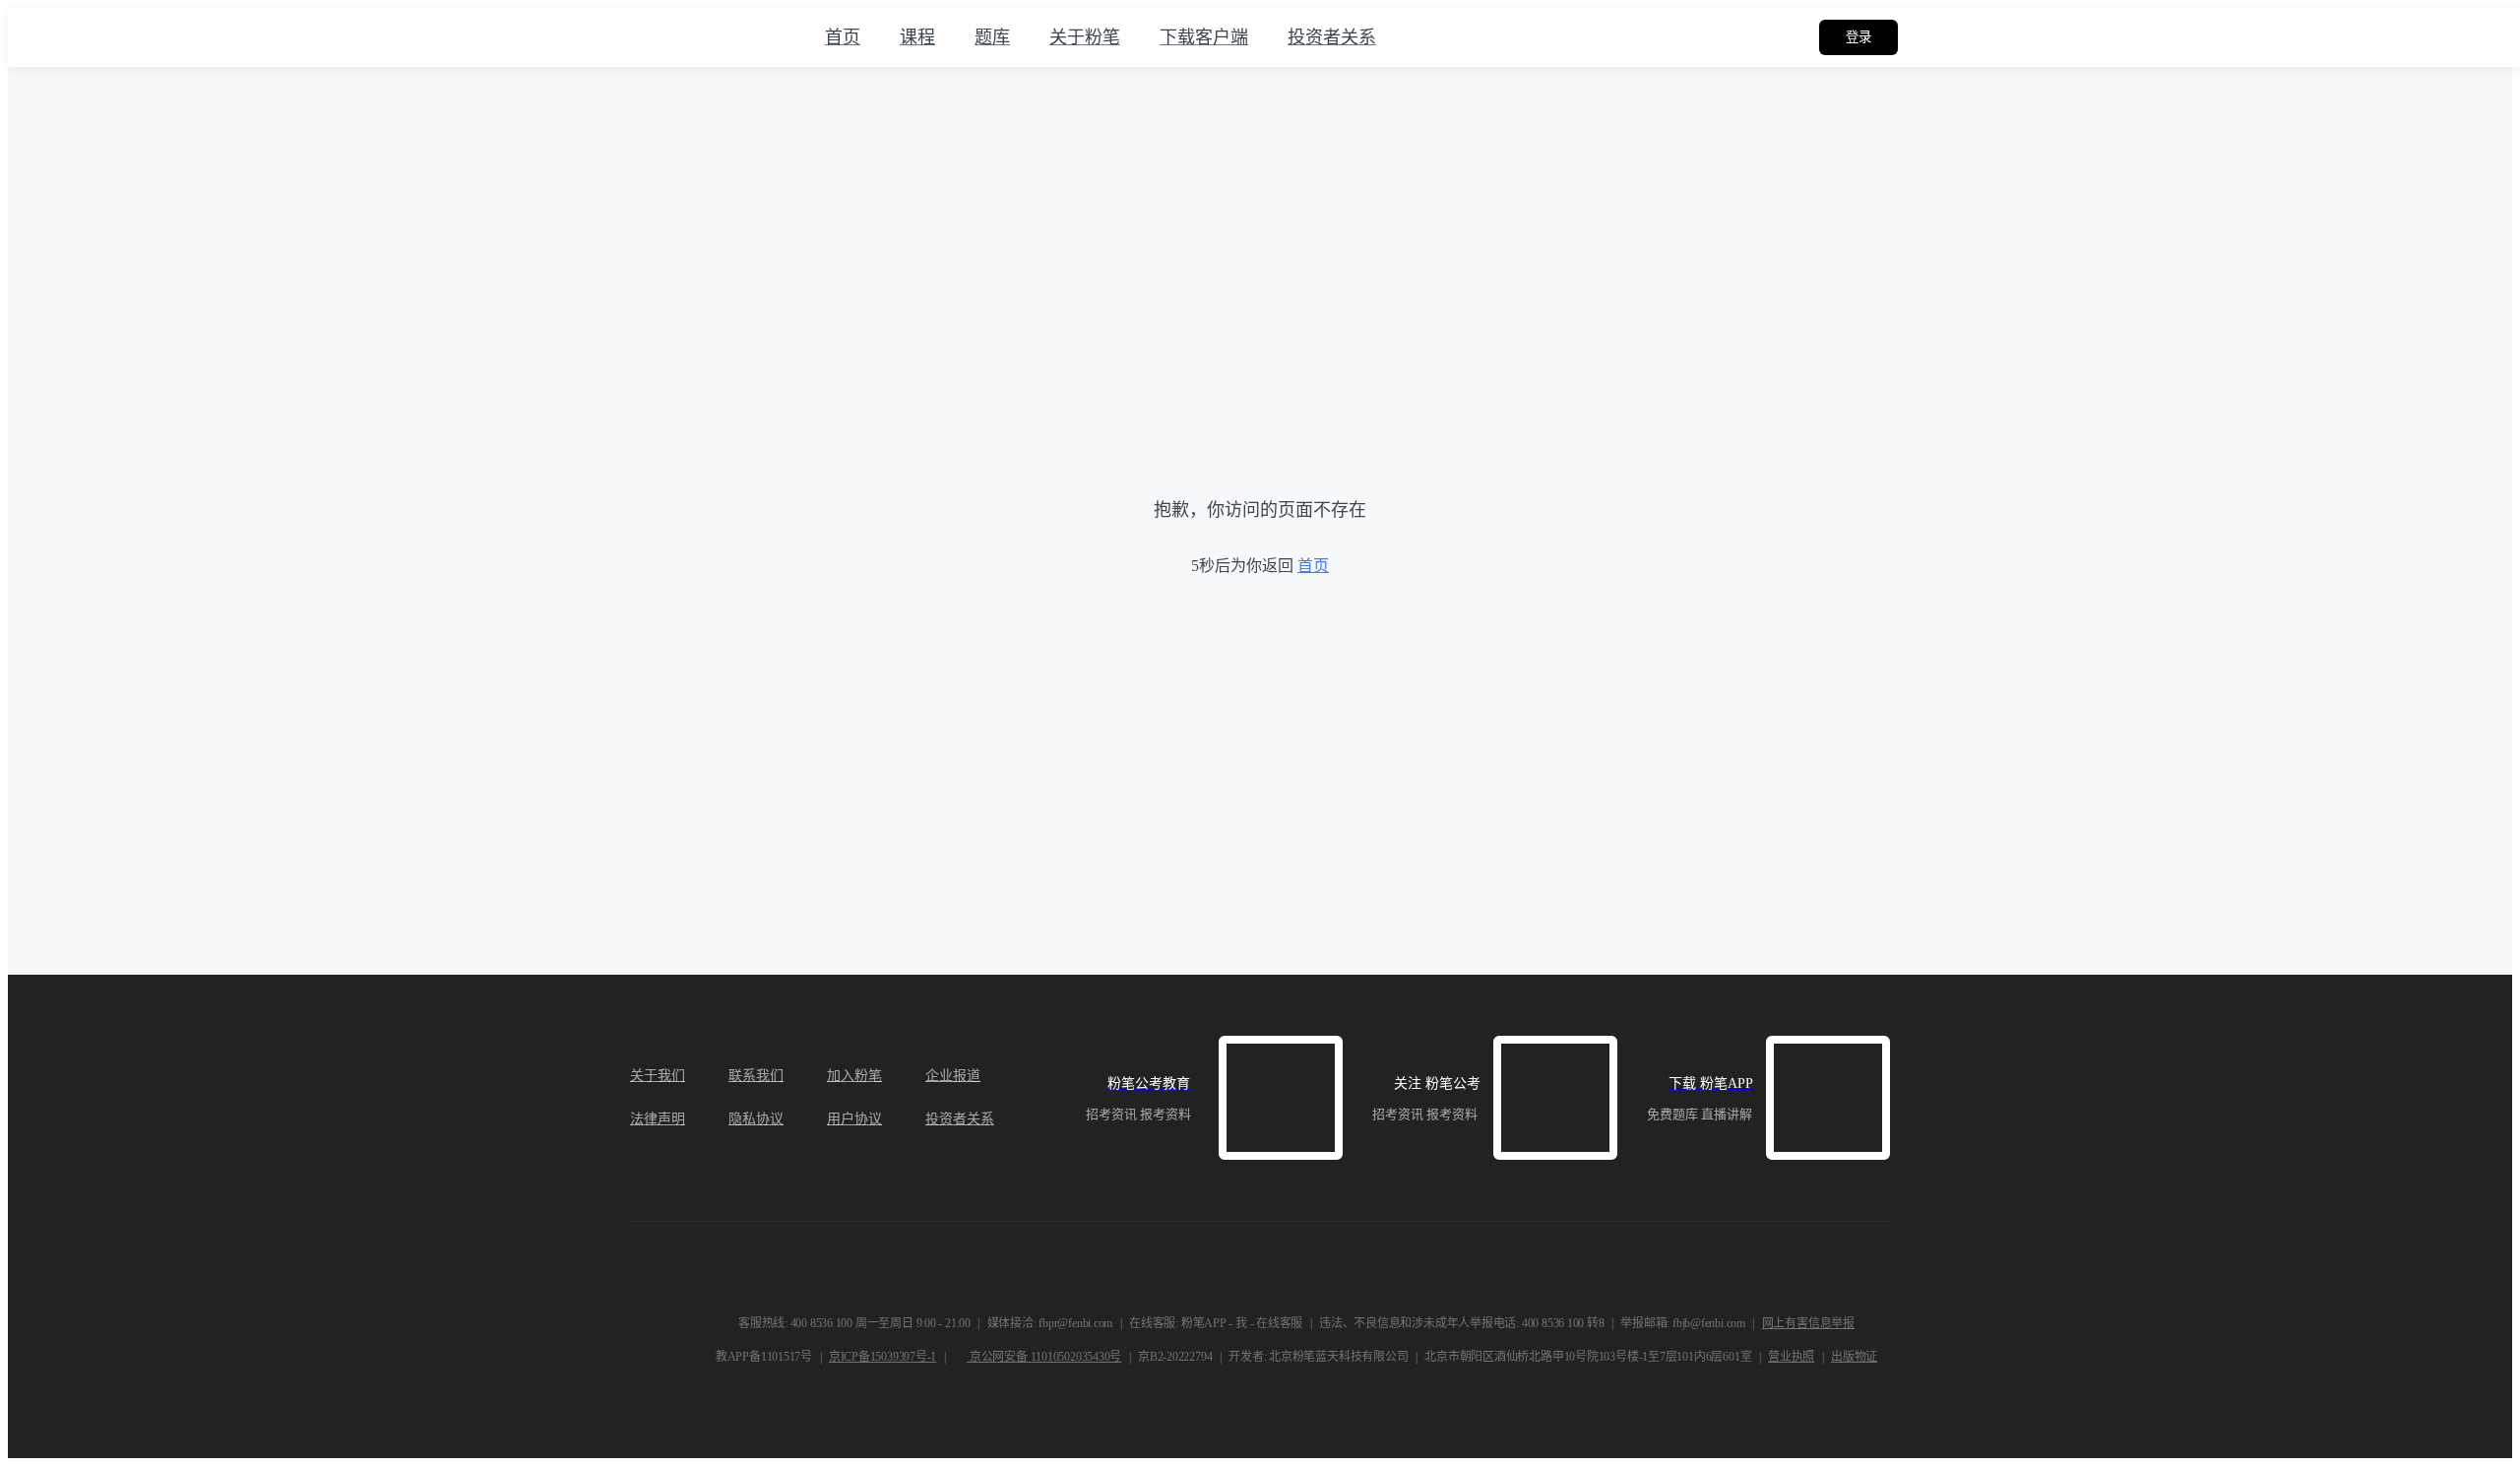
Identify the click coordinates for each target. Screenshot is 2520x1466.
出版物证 (1854, 1357)
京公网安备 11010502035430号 (1044, 1357)
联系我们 (756, 1076)
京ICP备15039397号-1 (882, 1357)
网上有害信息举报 (1808, 1323)
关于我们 (658, 1076)
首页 (1313, 566)
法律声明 (658, 1119)
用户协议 (854, 1119)
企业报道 (953, 1076)
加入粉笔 (854, 1076)
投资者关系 (960, 1119)
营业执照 (1791, 1357)
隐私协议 (756, 1119)
